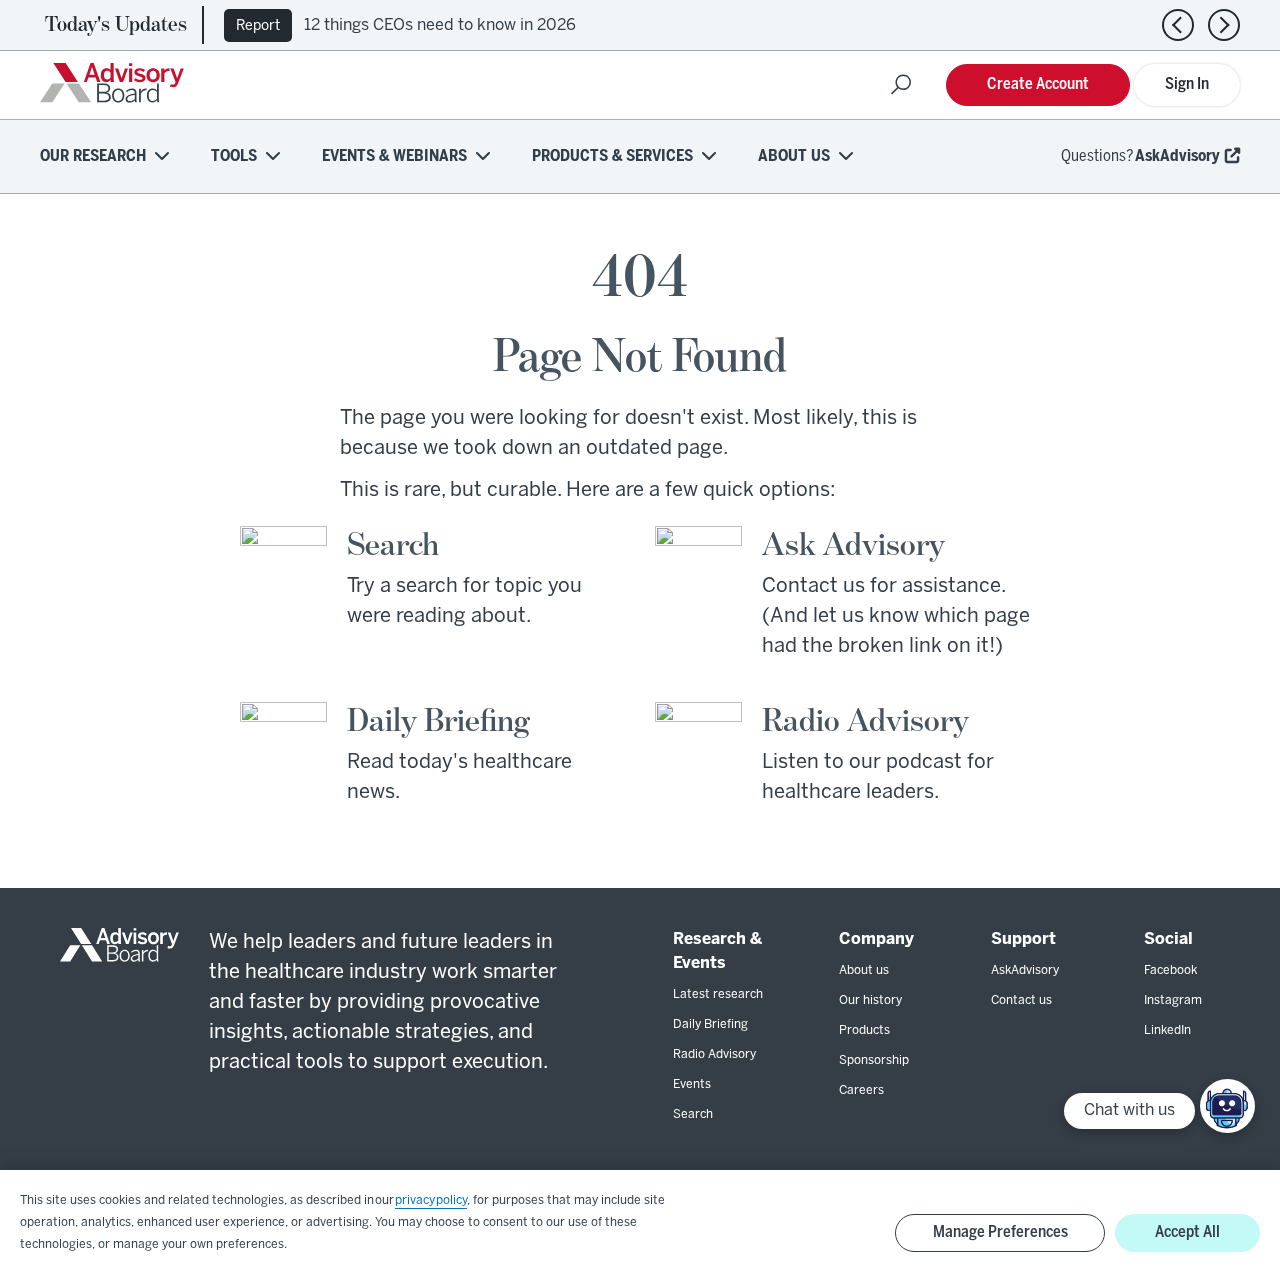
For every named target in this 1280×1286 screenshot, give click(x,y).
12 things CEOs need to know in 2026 (440, 25)
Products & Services (612, 156)
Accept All (1187, 1232)
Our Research (93, 156)
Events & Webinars (394, 156)
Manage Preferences (1000, 1232)
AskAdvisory (1177, 156)
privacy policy (431, 1200)
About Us (794, 156)
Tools (234, 156)
